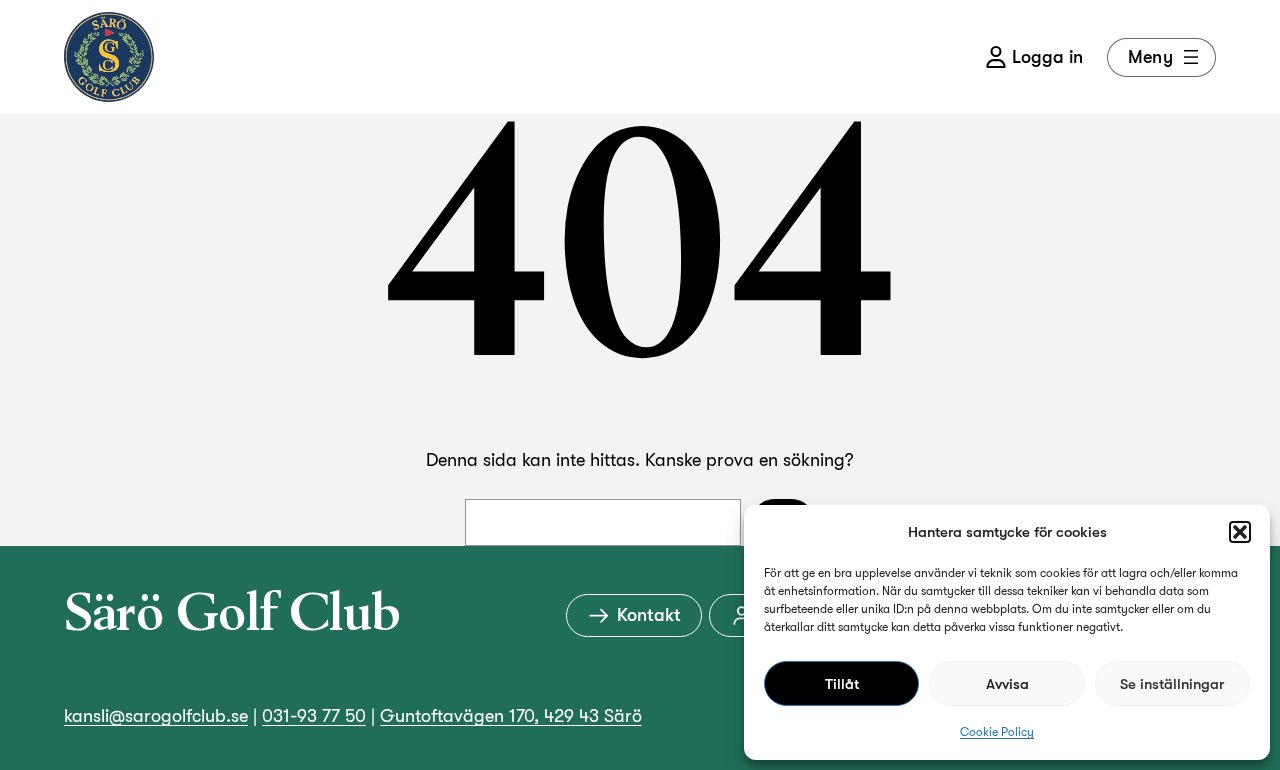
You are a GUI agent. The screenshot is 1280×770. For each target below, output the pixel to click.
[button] (1240, 532)
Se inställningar (1172, 684)
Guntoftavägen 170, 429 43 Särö (511, 716)
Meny (1150, 57)
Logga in (1047, 57)
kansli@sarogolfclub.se (156, 716)
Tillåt (842, 684)
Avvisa (1007, 684)
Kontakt (649, 615)
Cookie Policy (997, 732)
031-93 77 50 (314, 716)
